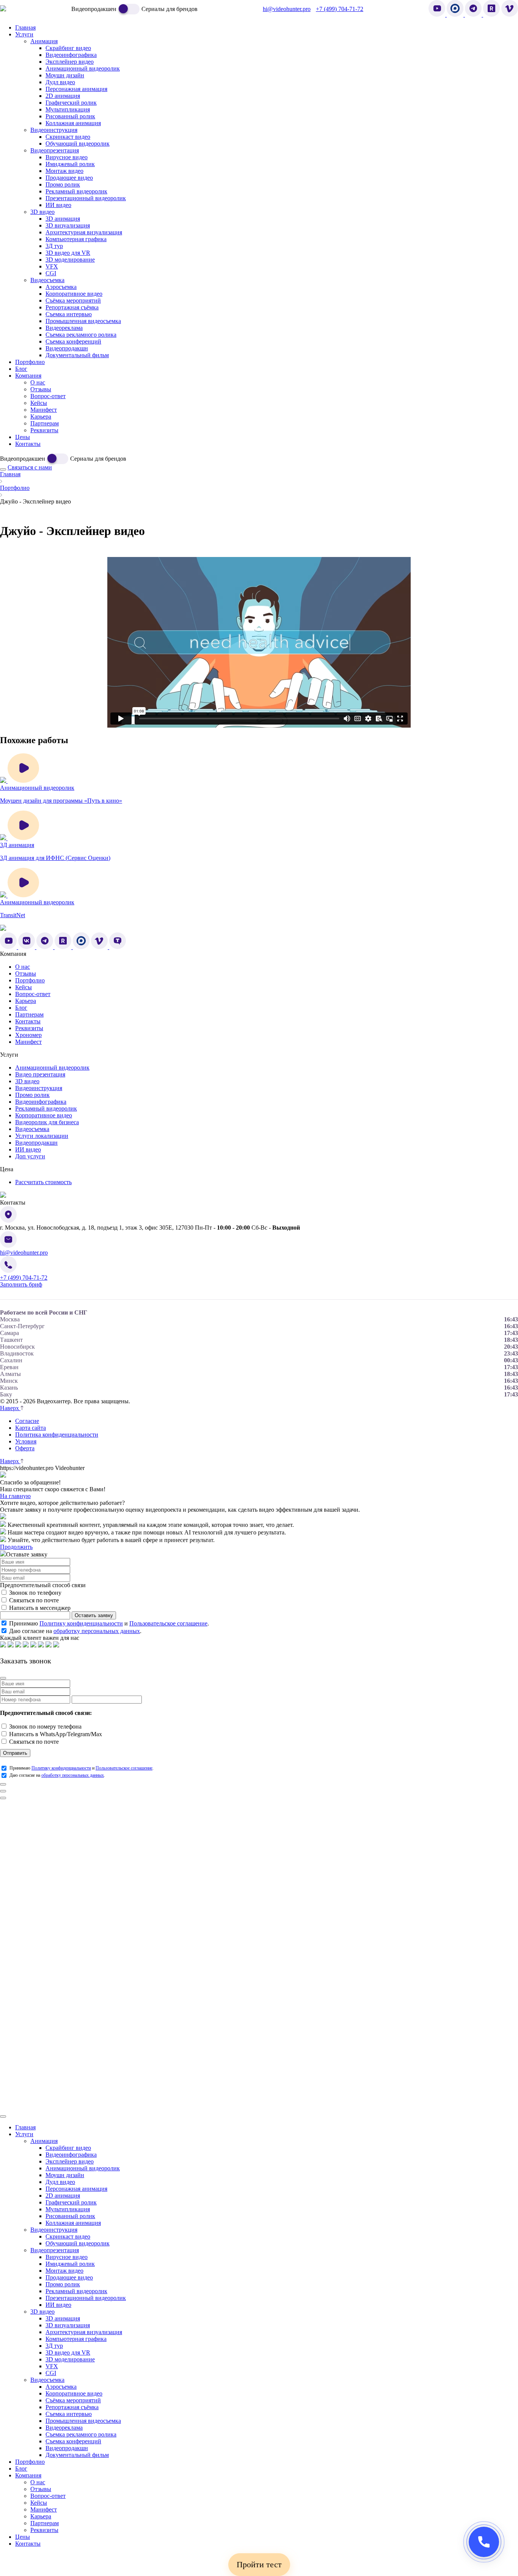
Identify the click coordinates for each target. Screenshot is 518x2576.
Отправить (15, 1753)
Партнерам (29, 1014)
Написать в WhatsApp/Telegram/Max (56, 1734)
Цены (23, 2537)
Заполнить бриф (21, 1284)
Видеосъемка (32, 1129)
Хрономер (28, 1035)
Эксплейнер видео (70, 2161)
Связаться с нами (30, 467)
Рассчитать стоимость (43, 1182)
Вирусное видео (67, 2257)
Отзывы (26, 973)
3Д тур (54, 2346)
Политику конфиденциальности (81, 1623)
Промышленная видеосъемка (83, 2421)
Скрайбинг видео (68, 2148)
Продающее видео (69, 2277)
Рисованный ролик (70, 2216)
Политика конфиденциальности (57, 1435)
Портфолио (15, 488)
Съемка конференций (73, 2441)
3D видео (27, 1081)
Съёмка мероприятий (73, 2400)
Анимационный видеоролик (52, 1068)
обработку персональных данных (97, 1631)
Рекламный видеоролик (46, 1108)
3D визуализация (68, 2325)
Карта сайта (31, 1428)
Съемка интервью (69, 2414)
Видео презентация (40, 1074)
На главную (15, 1496)
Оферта (25, 1448)
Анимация (44, 2141)
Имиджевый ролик (70, 2264)
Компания (28, 2475)
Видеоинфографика (41, 1102)
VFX (52, 2366)
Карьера (26, 1001)
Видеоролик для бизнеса (47, 1122)
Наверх (10, 1408)
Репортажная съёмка (72, 2407)
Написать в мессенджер (40, 1608)
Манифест (28, 1042)
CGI (51, 2373)
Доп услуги (30, 1156)
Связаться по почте (34, 1600)
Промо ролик (32, 1095)
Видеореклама (64, 2428)
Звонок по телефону (35, 1593)
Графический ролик (71, 2202)
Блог (21, 1008)
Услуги (24, 2134)
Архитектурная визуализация (84, 2332)
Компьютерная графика (76, 2339)
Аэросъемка (61, 2387)
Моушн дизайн (65, 2175)
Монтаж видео (64, 2271)
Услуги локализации (42, 1136)
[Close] (3, 1678)
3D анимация (63, 2318)
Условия (26, 1441)
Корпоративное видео (44, 1115)
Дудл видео (60, 2182)
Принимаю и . (109, 1623)
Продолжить (16, 1547)
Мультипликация (68, 2209)
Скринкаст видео (68, 2236)
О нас (23, 967)
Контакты (28, 1021)
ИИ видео (28, 1149)
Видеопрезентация (55, 2250)
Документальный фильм (77, 2455)
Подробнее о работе (492, 1806)
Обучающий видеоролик (78, 2243)
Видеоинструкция (39, 1088)
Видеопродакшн (36, 1143)
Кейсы (24, 987)
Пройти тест (259, 2564)
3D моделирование (70, 2359)
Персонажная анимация (76, 2189)
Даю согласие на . (75, 1631)
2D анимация (63, 2196)
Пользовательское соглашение (168, 1623)
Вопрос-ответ (33, 994)
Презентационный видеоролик (86, 2298)
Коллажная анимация (73, 2223)
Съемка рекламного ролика (81, 2434)
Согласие (27, 1421)
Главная (10, 474)
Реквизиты (29, 1028)
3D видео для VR (68, 2352)
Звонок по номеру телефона (45, 1726)
